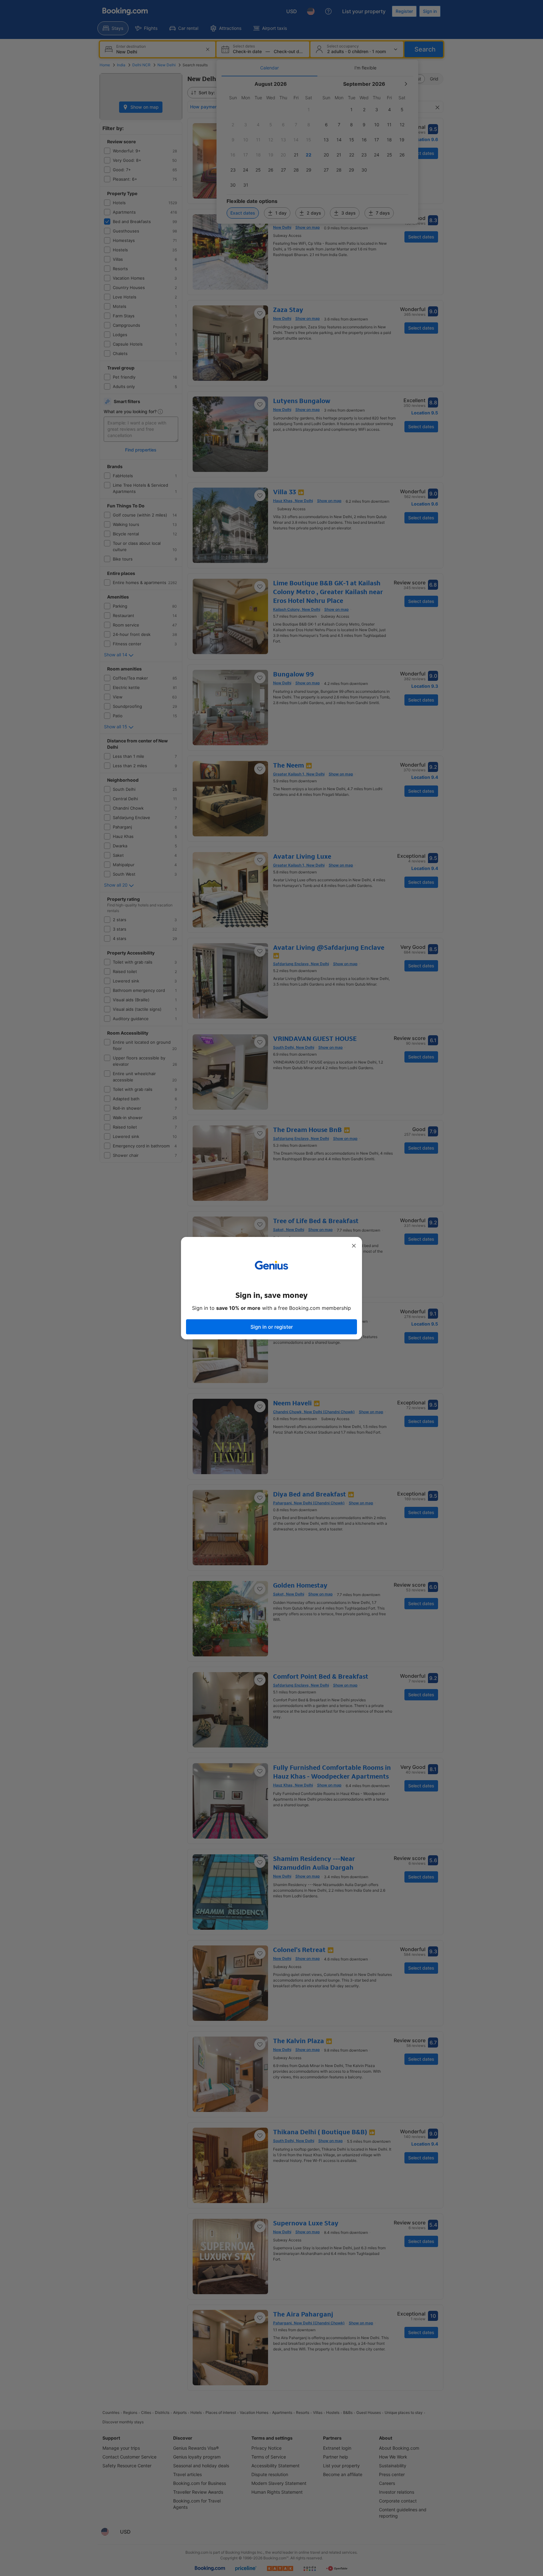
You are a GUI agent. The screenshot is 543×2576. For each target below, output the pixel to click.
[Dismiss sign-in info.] (354, 1246)
